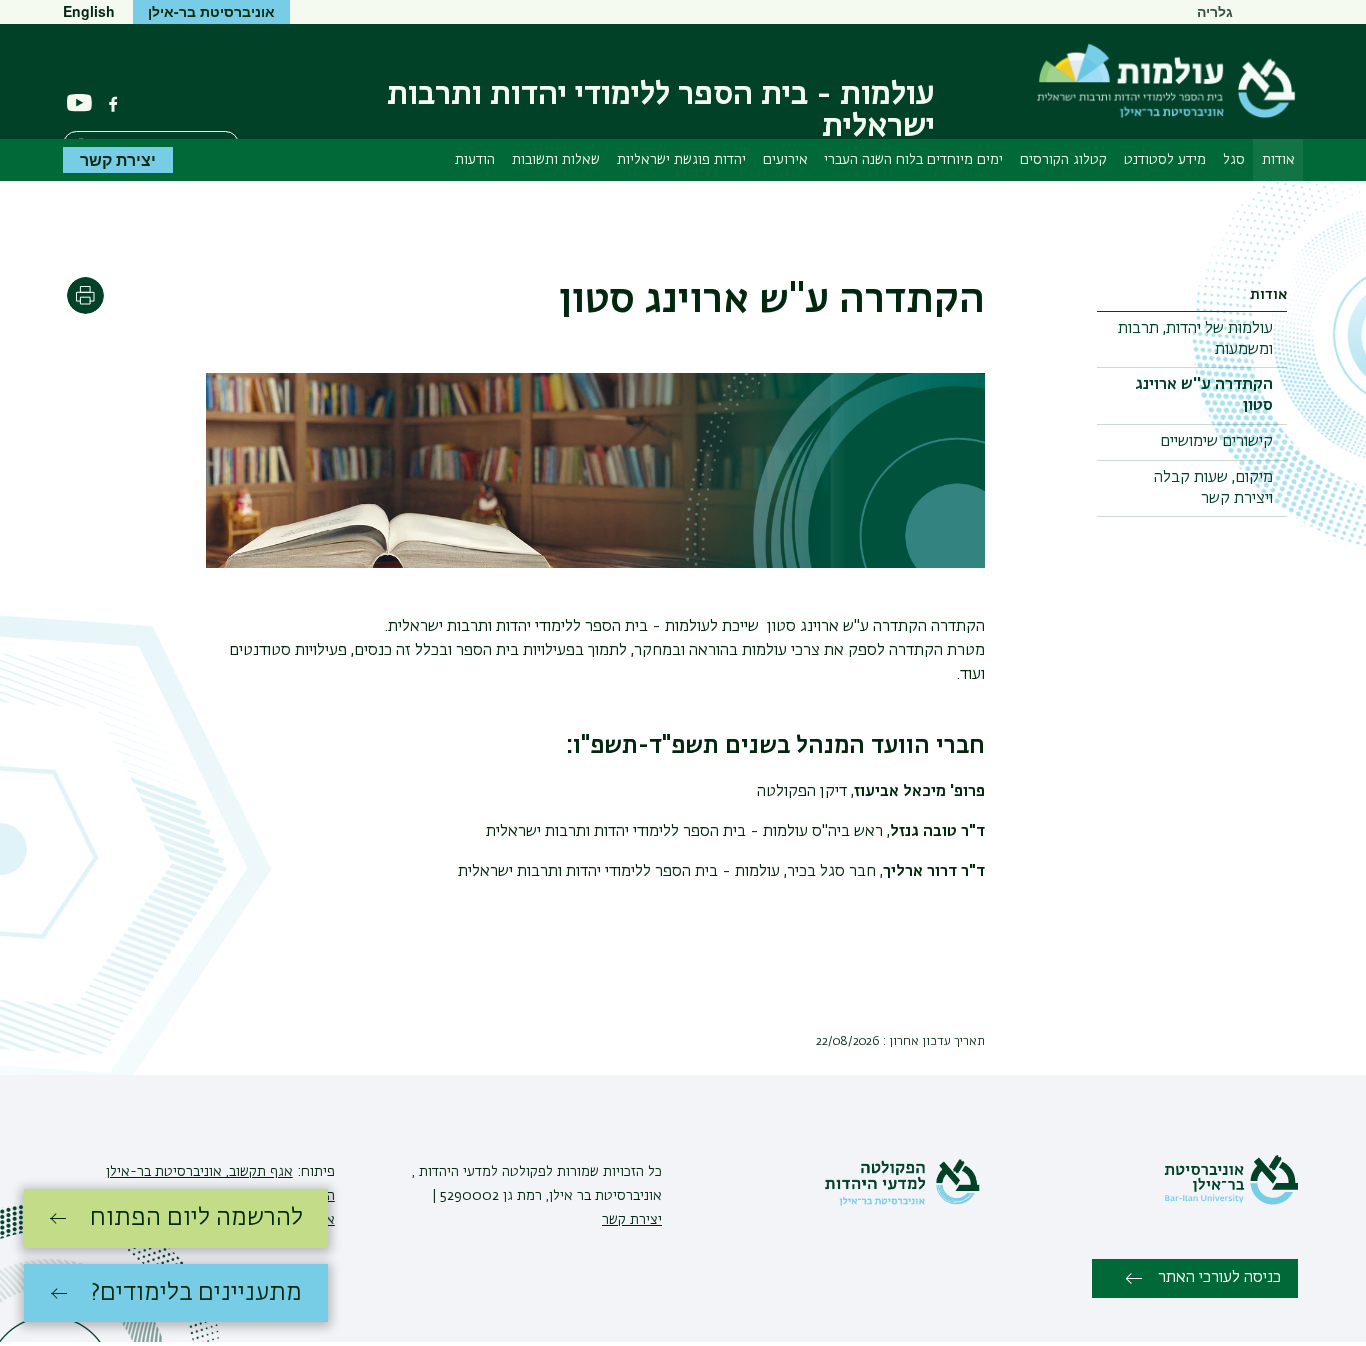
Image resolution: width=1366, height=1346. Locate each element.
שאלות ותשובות (556, 160)
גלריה (1215, 11)
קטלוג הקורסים (1063, 160)
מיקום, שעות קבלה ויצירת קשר (1213, 488)
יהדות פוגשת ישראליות (681, 160)
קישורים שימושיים (1216, 442)
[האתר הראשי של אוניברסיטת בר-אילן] (1231, 1201)
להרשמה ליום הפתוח (196, 1218)
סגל (1234, 160)
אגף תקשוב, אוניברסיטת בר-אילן (199, 1172)
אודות (1278, 160)
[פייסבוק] (113, 104)
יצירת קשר (118, 159)
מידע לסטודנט (1165, 160)
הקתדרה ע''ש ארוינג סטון (1204, 395)
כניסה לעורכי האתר (1219, 1278)
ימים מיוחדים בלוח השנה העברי (913, 160)
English (89, 11)
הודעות (475, 160)
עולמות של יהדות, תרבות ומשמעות (1195, 339)
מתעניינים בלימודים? (196, 1293)
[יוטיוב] (79, 103)
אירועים (785, 160)
